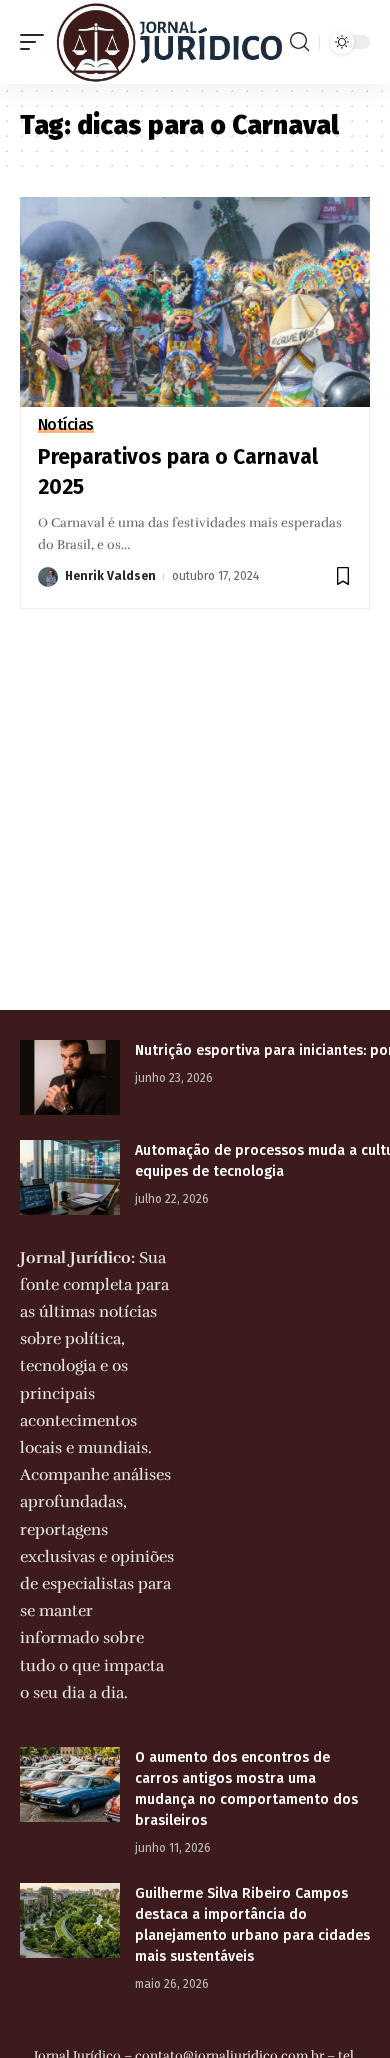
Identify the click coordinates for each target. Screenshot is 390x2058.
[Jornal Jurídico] (169, 42)
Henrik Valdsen (110, 576)
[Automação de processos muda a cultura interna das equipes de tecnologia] (70, 1177)
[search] (299, 42)
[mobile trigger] (37, 42)
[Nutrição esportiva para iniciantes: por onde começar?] (70, 1077)
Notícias (66, 425)
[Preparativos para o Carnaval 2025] (195, 302)
